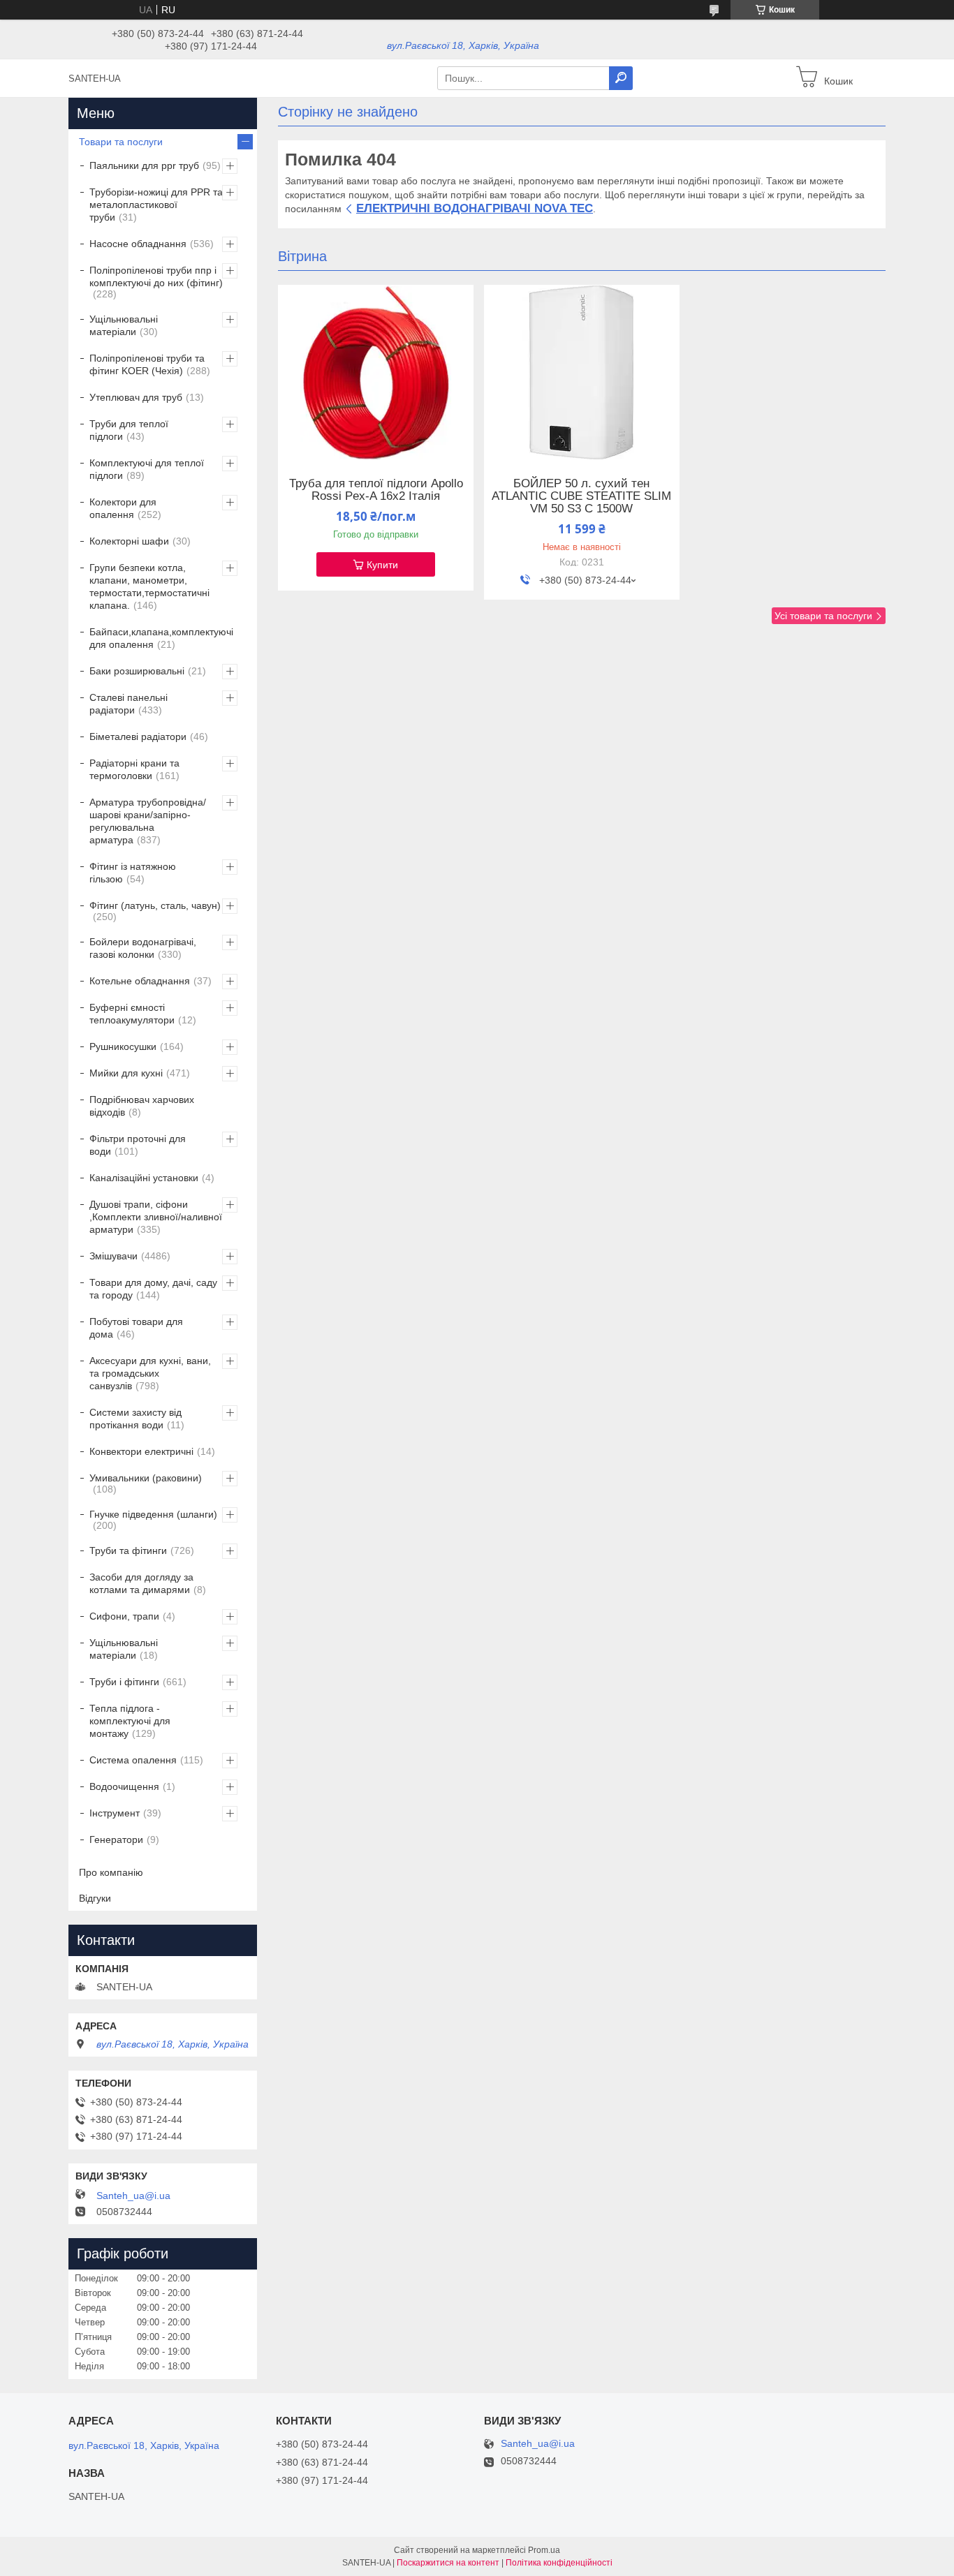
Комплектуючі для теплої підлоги (147, 469)
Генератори (116, 1840)
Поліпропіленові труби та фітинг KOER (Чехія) (147, 364)
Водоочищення (124, 1786)
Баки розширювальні (137, 671)
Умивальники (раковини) (146, 1478)
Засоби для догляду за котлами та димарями (141, 1583)
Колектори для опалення (123, 508)
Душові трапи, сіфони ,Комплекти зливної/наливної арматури (156, 1217)
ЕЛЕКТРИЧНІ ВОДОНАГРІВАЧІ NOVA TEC (475, 208)
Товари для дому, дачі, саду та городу (153, 1289)
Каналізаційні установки (144, 1178)
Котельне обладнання (140, 981)
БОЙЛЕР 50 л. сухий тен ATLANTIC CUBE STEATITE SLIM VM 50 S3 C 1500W (581, 496)
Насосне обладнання (138, 244)
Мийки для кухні (126, 1073)
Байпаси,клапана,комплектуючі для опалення (161, 638)
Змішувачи (113, 1256)
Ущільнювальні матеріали (124, 325)
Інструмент (115, 1813)
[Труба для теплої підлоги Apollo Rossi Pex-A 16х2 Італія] (376, 372)
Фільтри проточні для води (138, 1145)
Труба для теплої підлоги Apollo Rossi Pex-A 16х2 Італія (376, 490)
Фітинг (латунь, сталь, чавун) (155, 905)
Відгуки (95, 1898)
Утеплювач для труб (136, 397)
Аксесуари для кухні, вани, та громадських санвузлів (150, 1373)
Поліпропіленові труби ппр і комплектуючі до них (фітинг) (156, 276)
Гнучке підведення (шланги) (153, 1514)
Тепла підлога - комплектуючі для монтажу (130, 1721)
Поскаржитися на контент (448, 2563)
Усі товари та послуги (823, 616)
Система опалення (133, 1760)
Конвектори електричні (141, 1451)
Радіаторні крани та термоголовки (134, 769)
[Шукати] (621, 78)
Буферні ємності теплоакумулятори (132, 1014)
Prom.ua (544, 2550)
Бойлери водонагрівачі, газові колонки (143, 948)
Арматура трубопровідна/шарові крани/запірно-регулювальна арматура (148, 821)
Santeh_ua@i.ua (133, 2196)
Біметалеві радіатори (138, 736)
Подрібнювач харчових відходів (142, 1106)
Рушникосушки (123, 1046)
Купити (382, 565)
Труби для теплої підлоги (129, 430)
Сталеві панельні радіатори (129, 704)
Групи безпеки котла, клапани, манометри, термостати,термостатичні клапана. (149, 586)
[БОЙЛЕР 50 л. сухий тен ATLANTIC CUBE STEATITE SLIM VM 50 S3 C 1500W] (582, 372)
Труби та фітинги (128, 1550)
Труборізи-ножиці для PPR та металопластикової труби (156, 205)
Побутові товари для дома (136, 1328)
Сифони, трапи (124, 1616)
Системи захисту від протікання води (135, 1419)
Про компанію (111, 1872)
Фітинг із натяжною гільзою (133, 873)
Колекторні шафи (129, 541)
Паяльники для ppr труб (144, 165)
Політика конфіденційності (559, 2563)
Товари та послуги (121, 142)
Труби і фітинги (124, 1682)
